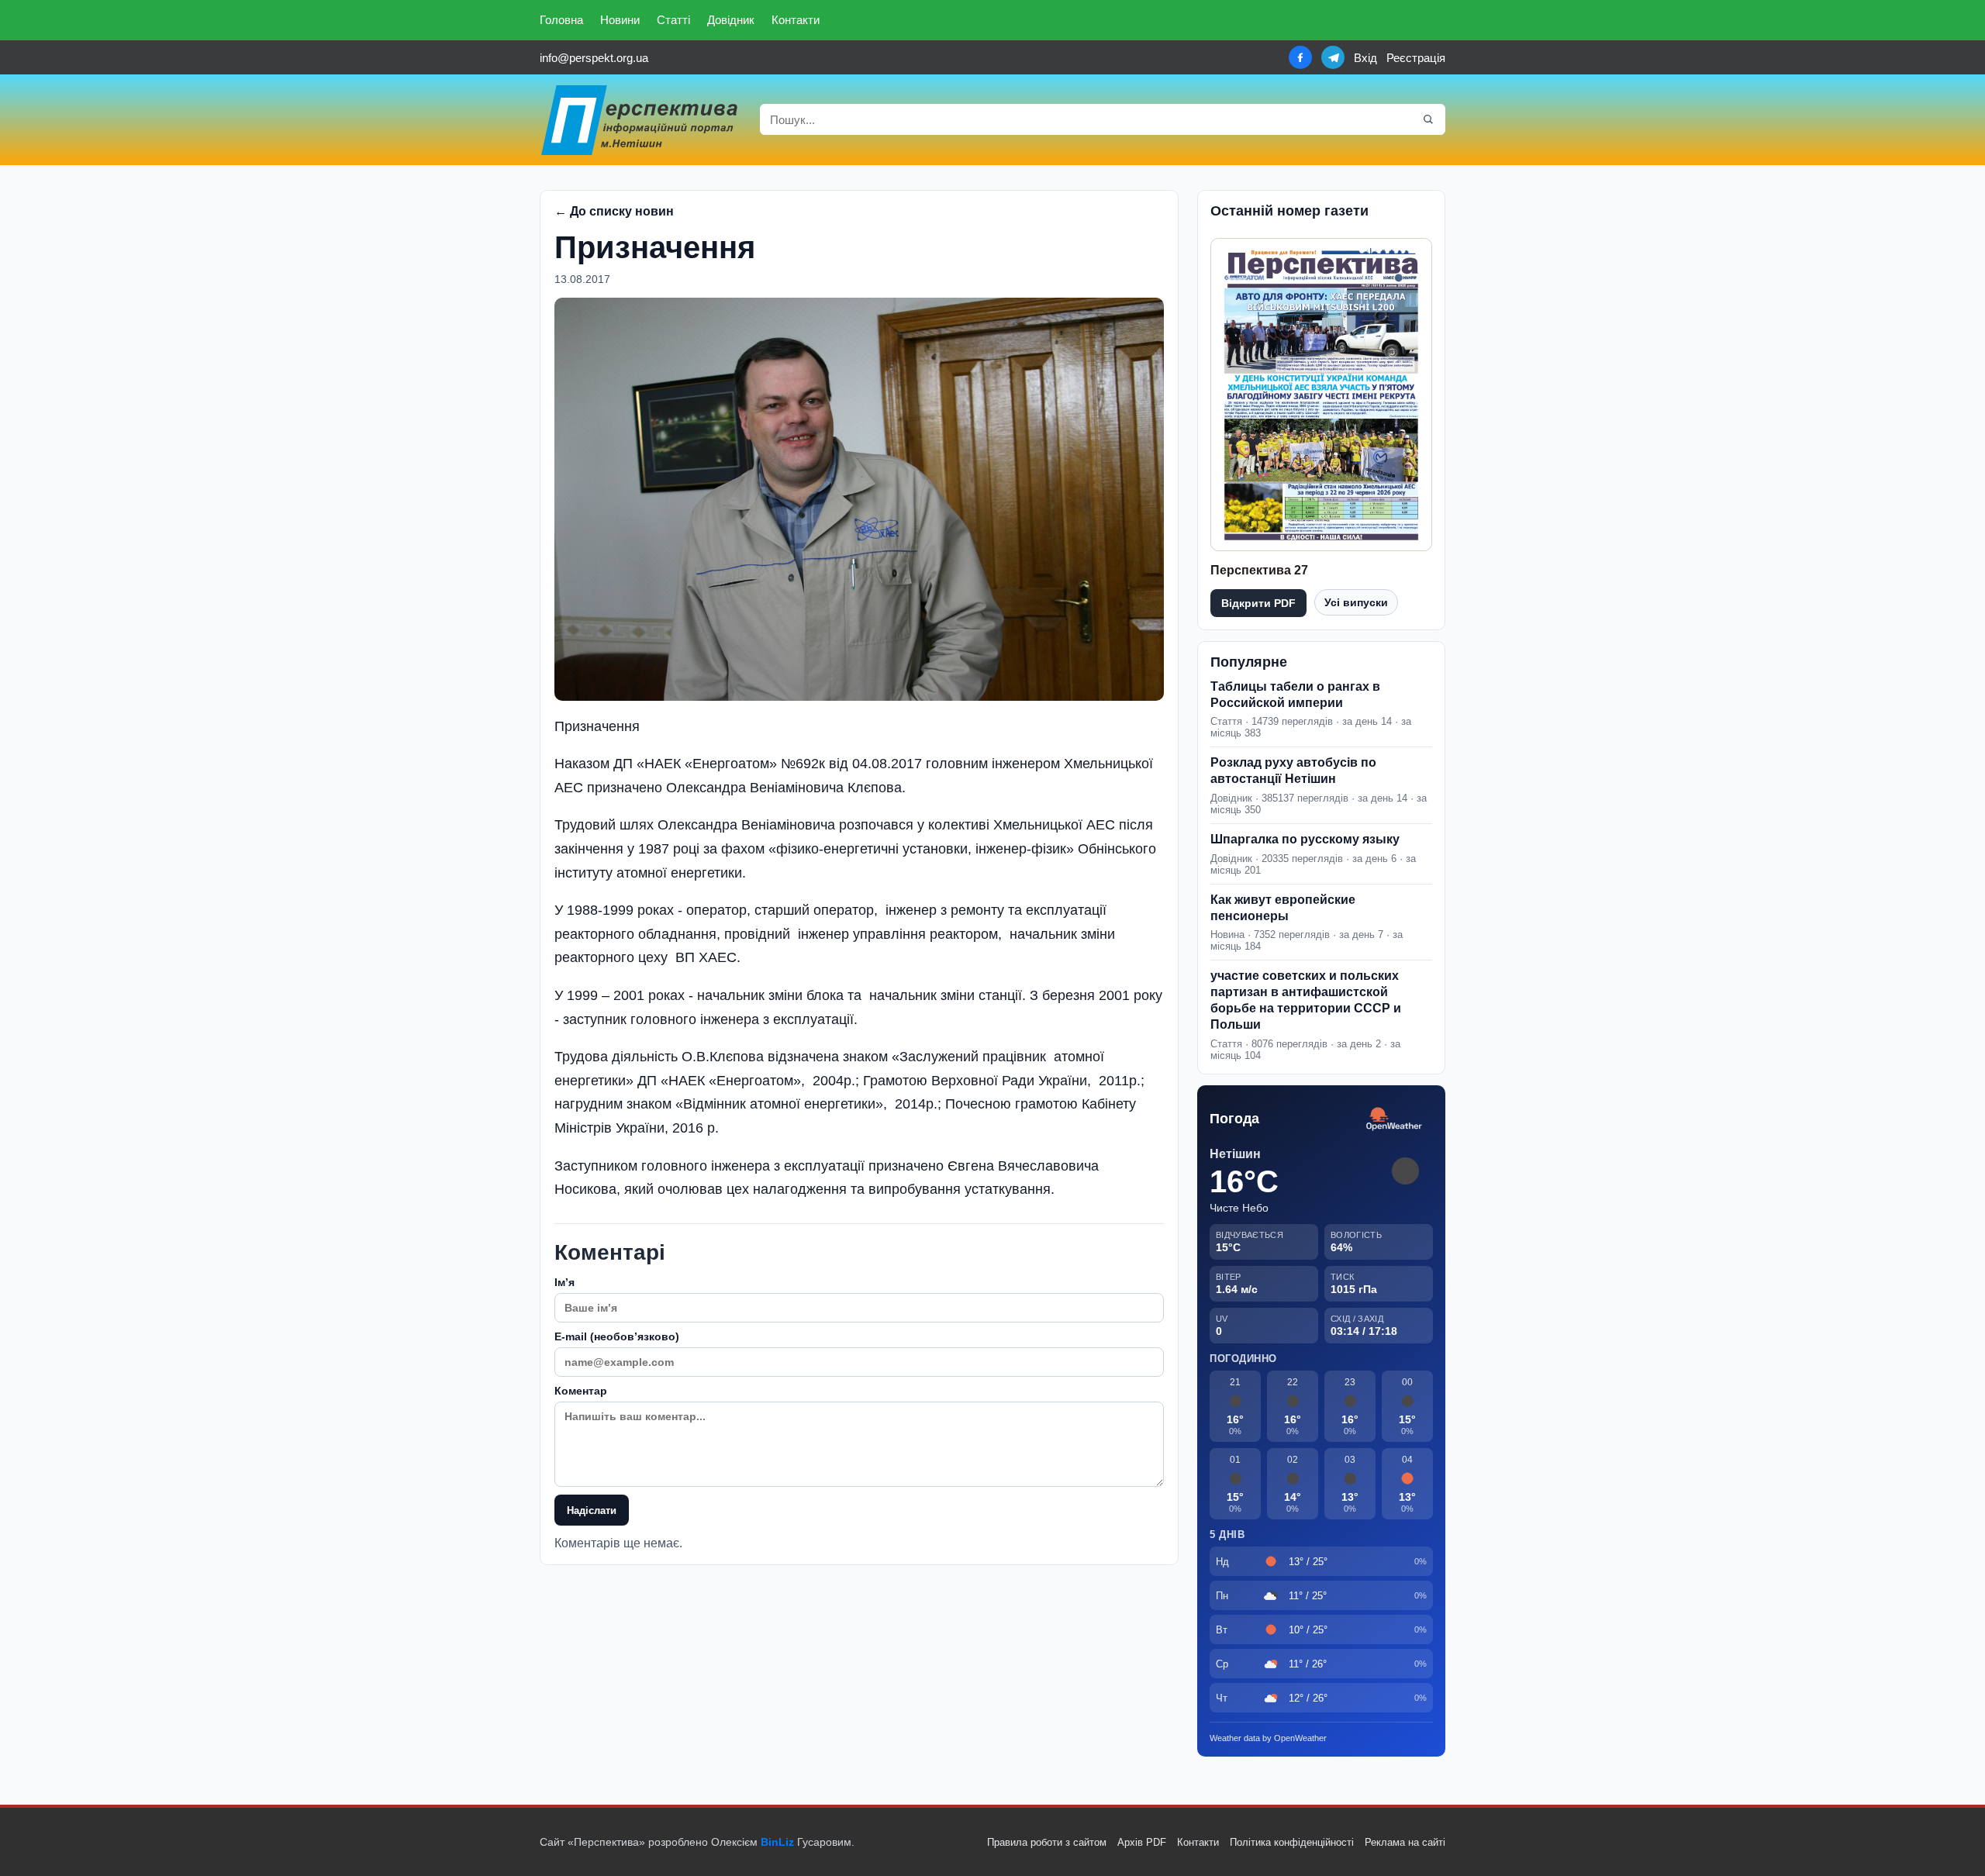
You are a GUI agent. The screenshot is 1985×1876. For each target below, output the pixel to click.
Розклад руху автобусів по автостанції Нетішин (1293, 771)
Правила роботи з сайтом (1047, 1842)
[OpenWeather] (1394, 1120)
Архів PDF (1142, 1842)
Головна (561, 20)
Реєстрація (1416, 58)
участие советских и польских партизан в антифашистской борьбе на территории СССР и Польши (1306, 1000)
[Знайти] (1428, 119)
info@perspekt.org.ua (594, 58)
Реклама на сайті (1405, 1842)
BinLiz (777, 1842)
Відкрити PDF (1258, 603)
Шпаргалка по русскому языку (1305, 839)
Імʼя (564, 1282)
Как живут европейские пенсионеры (1283, 908)
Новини (620, 20)
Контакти (796, 20)
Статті (673, 20)
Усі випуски (1356, 602)
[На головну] (640, 120)
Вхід (1365, 58)
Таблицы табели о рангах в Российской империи (1295, 695)
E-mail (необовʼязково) (617, 1336)
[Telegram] (1333, 57)
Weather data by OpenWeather (1268, 1738)
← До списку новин (614, 211)
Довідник (731, 20)
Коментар (581, 1391)
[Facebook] (1300, 57)
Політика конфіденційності (1292, 1842)
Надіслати (592, 1510)
